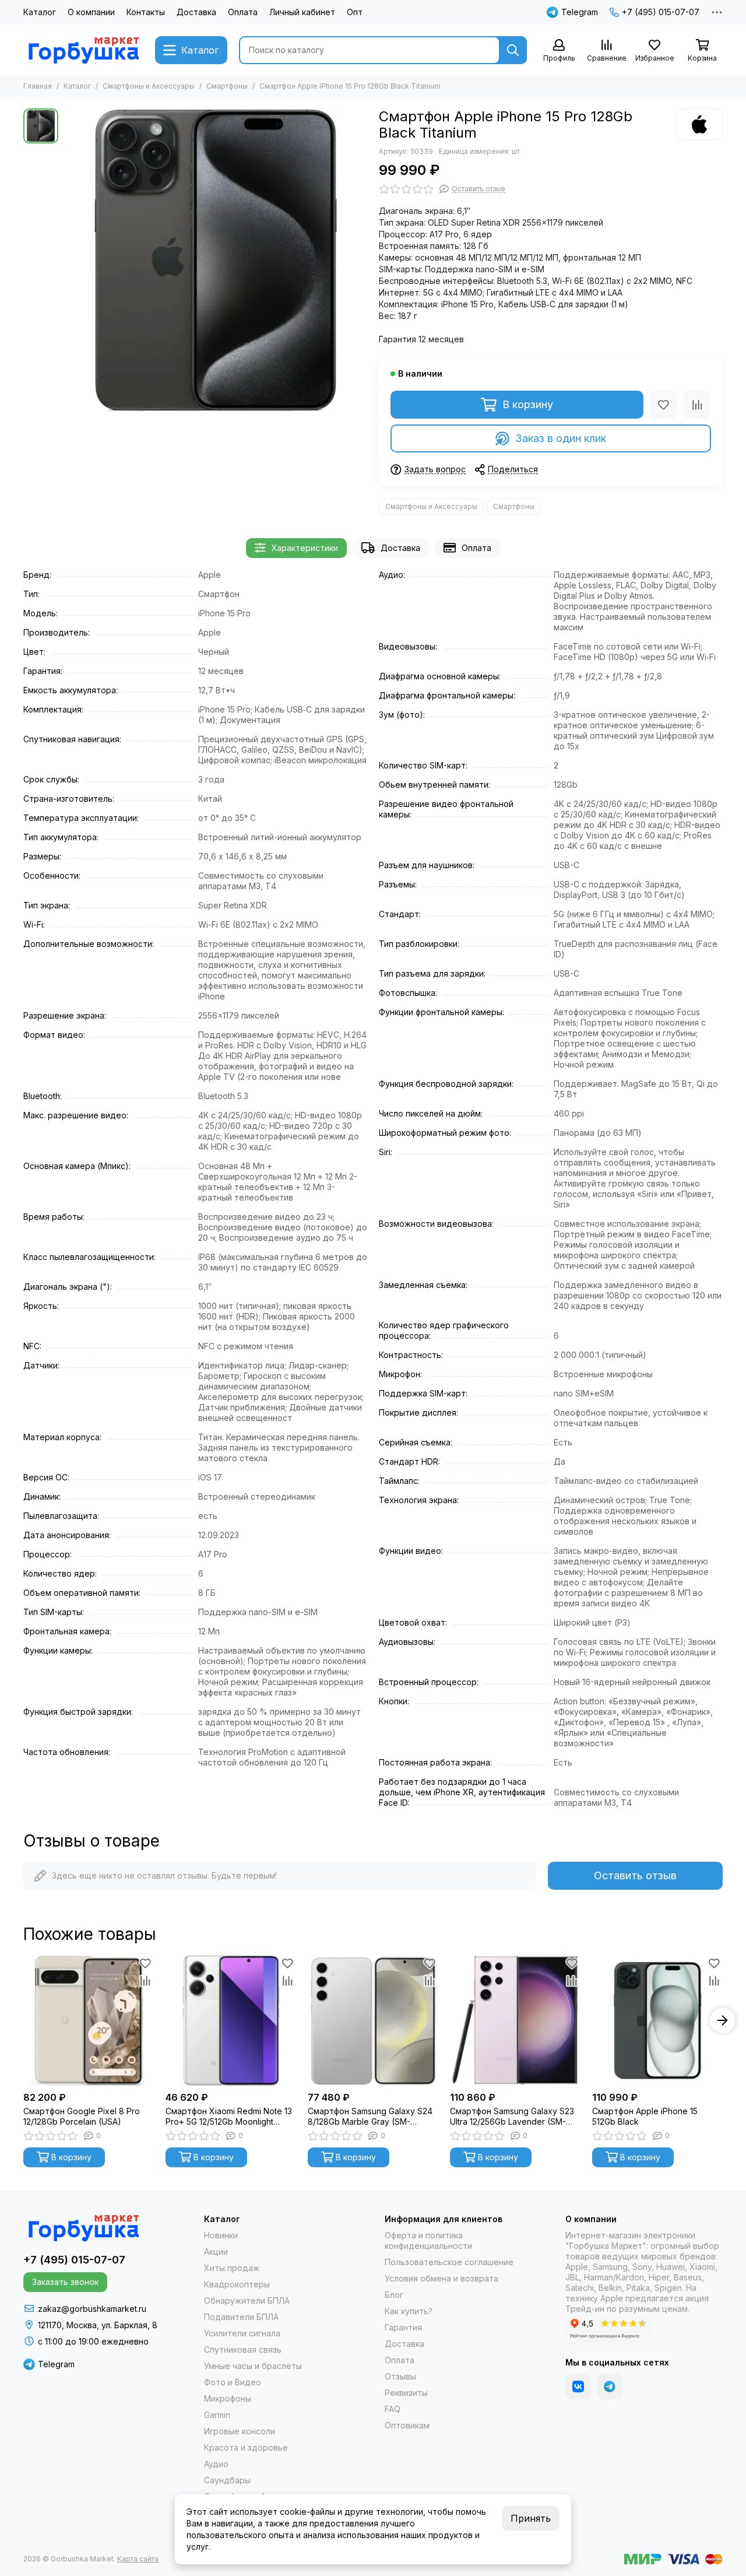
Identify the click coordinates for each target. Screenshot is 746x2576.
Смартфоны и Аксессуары (149, 86)
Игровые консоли (240, 2431)
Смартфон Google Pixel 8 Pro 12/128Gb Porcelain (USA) (82, 2116)
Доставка (196, 12)
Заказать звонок (65, 2282)
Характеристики (305, 548)
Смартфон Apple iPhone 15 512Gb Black (645, 2116)
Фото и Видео (233, 2382)
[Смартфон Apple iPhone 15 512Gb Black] (657, 2020)
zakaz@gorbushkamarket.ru (92, 2309)
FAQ (393, 2409)
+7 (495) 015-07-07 (661, 12)
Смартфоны (227, 86)
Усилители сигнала (242, 2333)
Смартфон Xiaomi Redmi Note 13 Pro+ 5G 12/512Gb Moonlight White (229, 2117)
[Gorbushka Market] (83, 50)
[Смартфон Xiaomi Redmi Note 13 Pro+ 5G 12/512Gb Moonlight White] (231, 2020)
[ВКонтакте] (578, 2387)
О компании (91, 12)
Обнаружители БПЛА (247, 2300)
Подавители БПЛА (241, 2317)
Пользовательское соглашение (449, 2262)
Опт (355, 12)
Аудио (216, 2464)
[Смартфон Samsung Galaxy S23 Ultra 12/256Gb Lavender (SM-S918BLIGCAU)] (515, 2020)
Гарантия (403, 2327)
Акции (216, 2252)
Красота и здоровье (246, 2447)
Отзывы (400, 2376)
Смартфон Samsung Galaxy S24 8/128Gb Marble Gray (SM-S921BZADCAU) (370, 2117)
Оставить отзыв (635, 1875)
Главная (38, 86)
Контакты (146, 12)
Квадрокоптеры (237, 2284)
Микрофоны (228, 2398)
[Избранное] (663, 405)
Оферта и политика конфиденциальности (428, 2240)
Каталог (40, 12)
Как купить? (409, 2311)
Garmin (217, 2415)
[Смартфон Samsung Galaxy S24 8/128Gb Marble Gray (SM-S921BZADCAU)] (373, 2020)
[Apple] (699, 124)
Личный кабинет (302, 12)
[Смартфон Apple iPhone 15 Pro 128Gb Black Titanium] (216, 260)
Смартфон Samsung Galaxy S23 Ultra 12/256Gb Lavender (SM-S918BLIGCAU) (512, 2117)
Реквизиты (406, 2393)
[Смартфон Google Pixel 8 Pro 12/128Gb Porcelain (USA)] (89, 2020)
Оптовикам (407, 2425)
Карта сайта (138, 2559)
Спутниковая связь (243, 2349)
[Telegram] (610, 2387)
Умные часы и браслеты (253, 2366)
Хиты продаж (232, 2268)
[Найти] (513, 50)
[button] (23, 2020)
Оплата (243, 12)
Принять (531, 2518)
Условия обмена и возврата (441, 2278)
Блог (394, 2295)
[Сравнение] (697, 405)
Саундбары (227, 2480)
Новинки (221, 2235)
